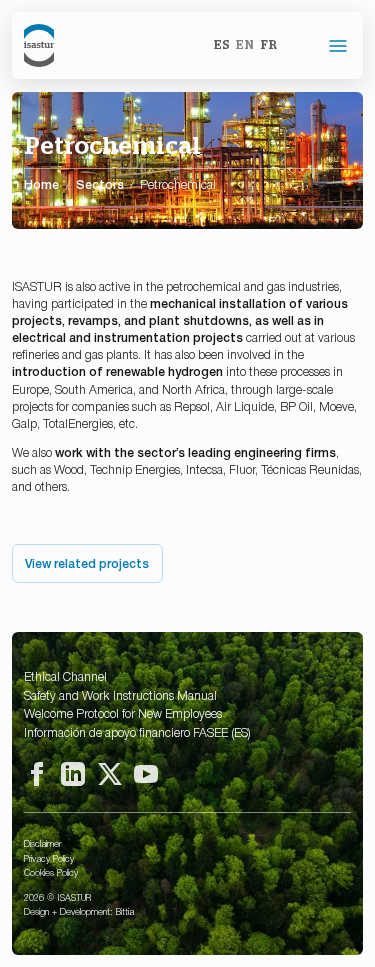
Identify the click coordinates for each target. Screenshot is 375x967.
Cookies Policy (51, 872)
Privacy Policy (49, 858)
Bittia (125, 911)
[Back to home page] (39, 45)
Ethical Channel (65, 676)
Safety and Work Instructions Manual (120, 695)
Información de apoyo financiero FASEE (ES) (137, 732)
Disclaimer (42, 843)
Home (41, 184)
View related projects (87, 563)
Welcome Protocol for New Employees (123, 713)
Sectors (100, 184)
